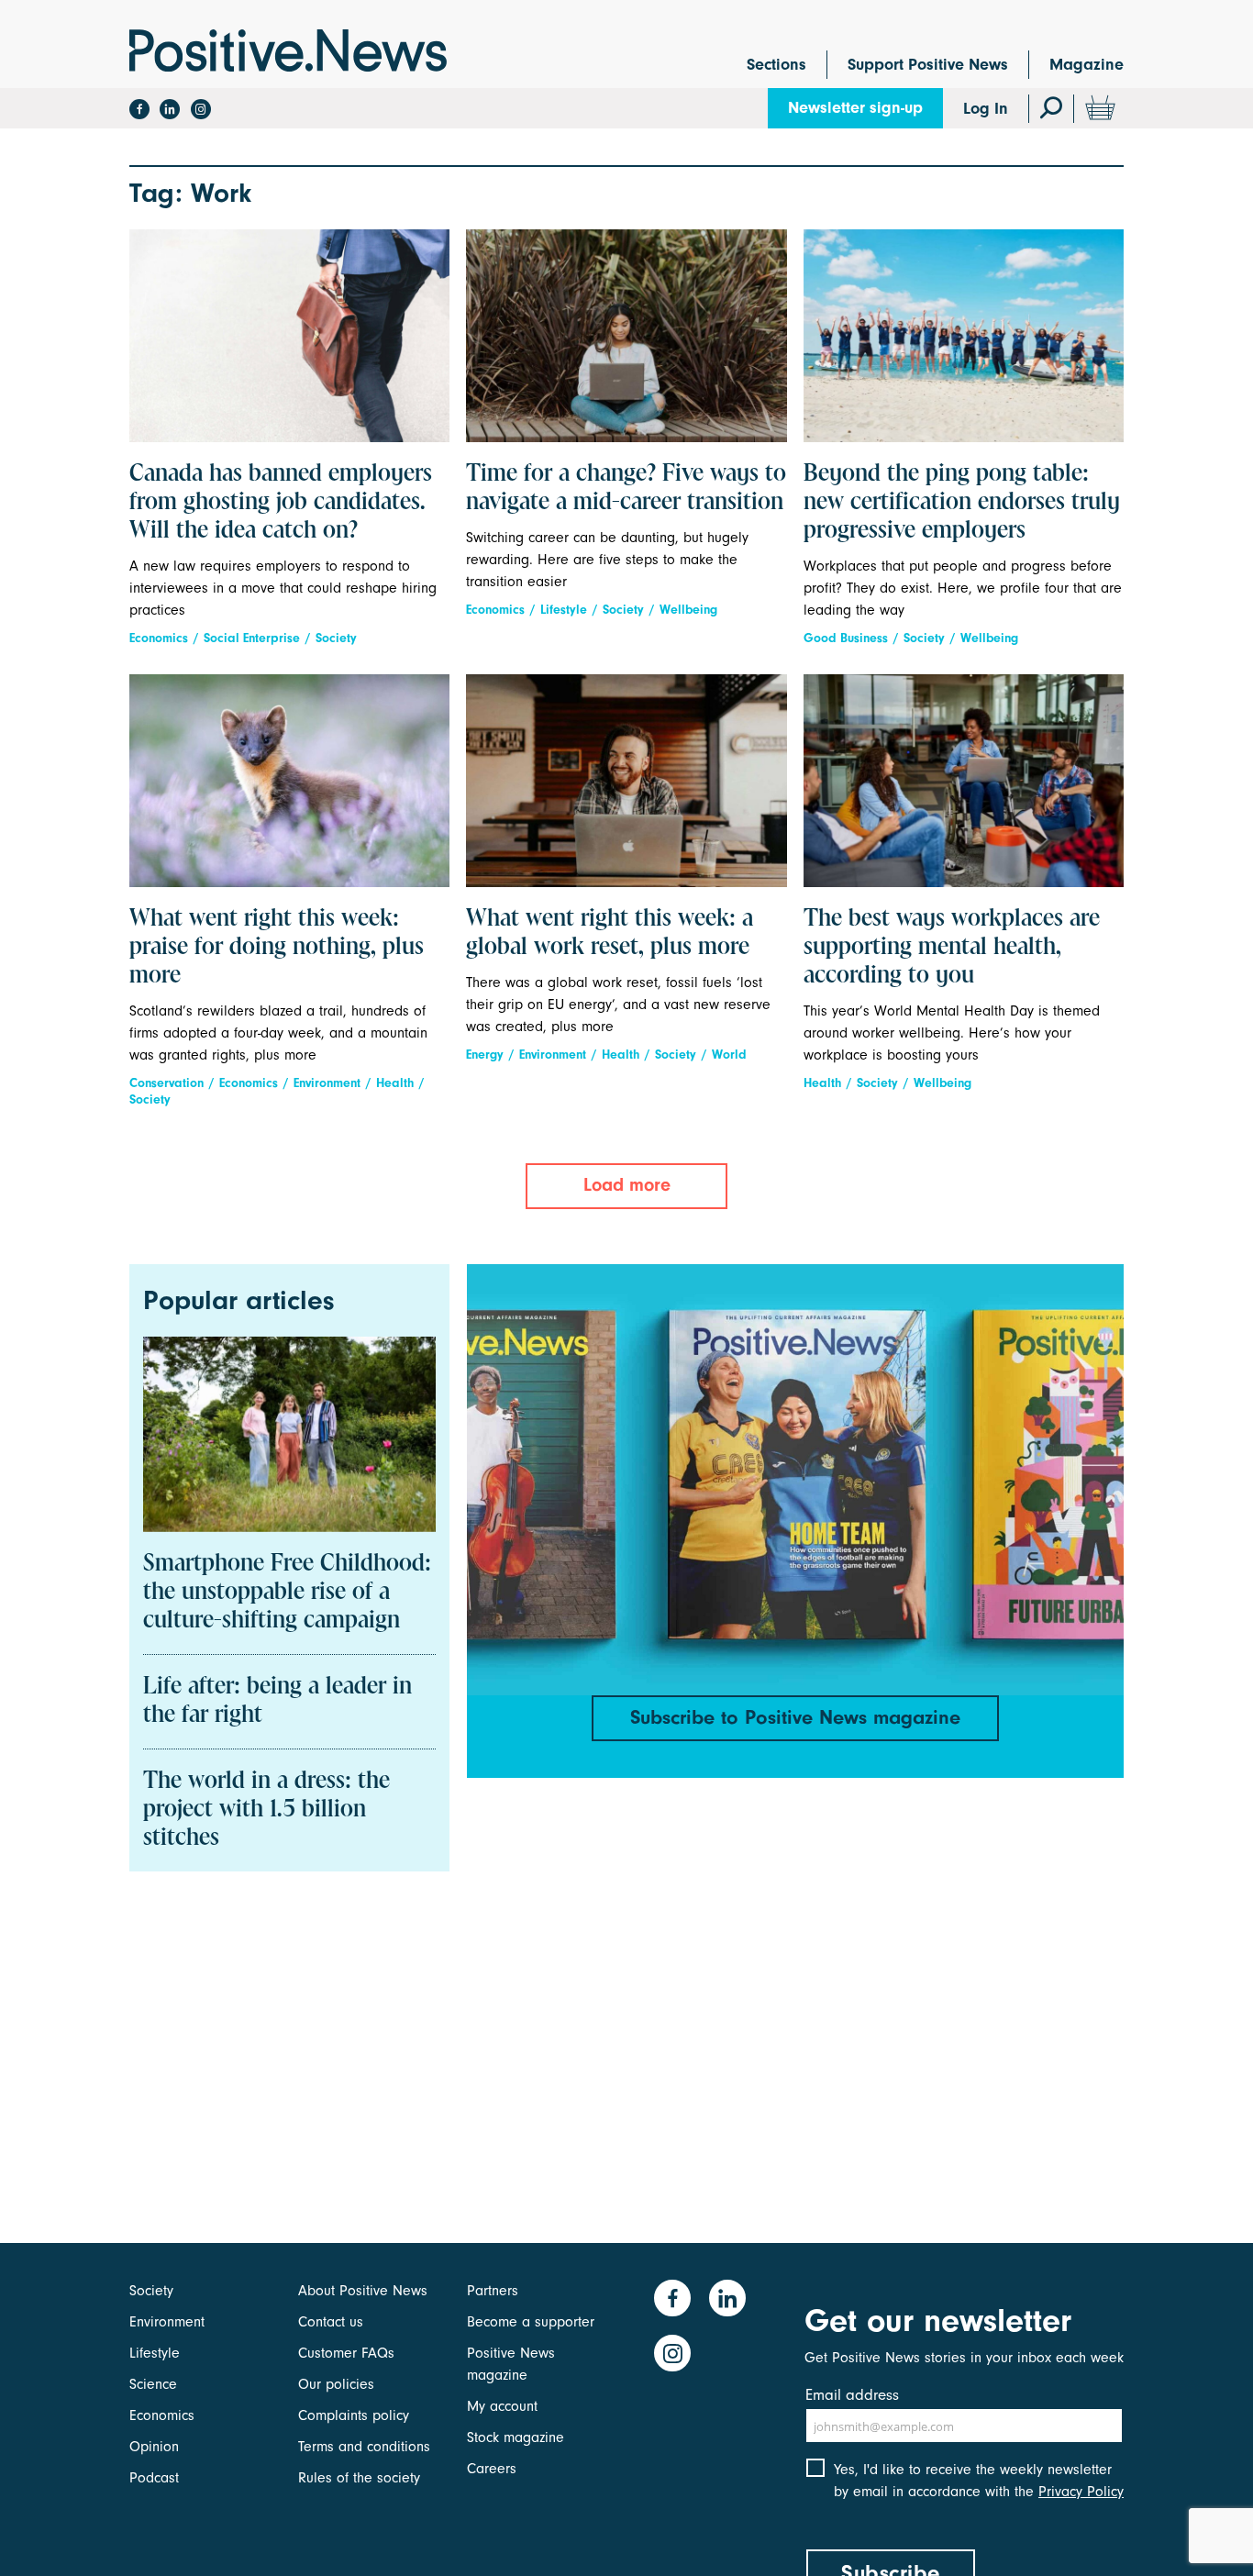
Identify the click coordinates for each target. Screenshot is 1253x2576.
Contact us (331, 2322)
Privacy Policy (1081, 2492)
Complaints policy (354, 2415)
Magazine (1087, 65)
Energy (485, 1055)
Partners (493, 2291)
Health (395, 1083)
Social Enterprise (252, 638)
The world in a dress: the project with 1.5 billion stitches (266, 1810)
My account (502, 2406)
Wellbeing (688, 610)
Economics (159, 638)
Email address (852, 2395)
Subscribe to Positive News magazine (795, 1717)
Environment (327, 1083)
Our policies (336, 2384)
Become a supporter (531, 2322)
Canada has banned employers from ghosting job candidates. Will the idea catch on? (281, 503)
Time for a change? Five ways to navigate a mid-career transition (626, 489)
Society (336, 638)
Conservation (166, 1083)
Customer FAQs (346, 2353)
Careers (492, 2469)
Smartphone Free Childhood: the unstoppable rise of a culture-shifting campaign (287, 1593)
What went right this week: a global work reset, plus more (610, 933)
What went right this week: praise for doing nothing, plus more (277, 948)
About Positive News (363, 2291)
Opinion (154, 2447)
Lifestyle (564, 610)
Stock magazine (516, 2437)
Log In (986, 109)
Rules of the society (359, 2478)
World (729, 1055)
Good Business (846, 638)
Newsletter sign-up (855, 108)
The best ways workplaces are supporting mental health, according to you (952, 948)
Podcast (154, 2478)
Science (153, 2384)
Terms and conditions (364, 2447)
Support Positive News (928, 65)
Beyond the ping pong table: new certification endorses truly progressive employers (962, 503)
